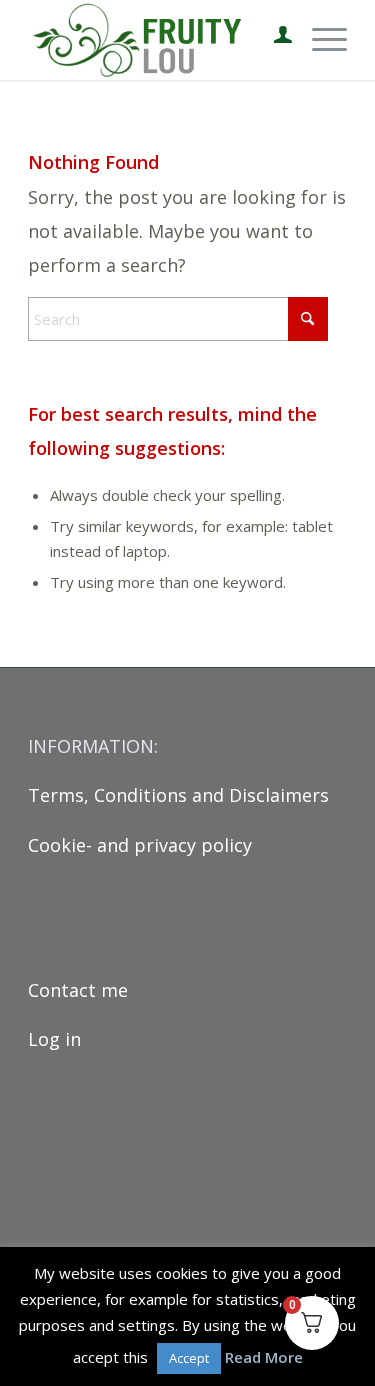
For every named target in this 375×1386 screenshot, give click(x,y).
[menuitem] (273, 40)
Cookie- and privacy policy (140, 845)
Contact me (78, 990)
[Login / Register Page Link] (273, 40)
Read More (264, 1357)
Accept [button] (189, 1358)
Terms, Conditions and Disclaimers (178, 795)
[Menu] (319, 40)
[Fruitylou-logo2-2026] (155, 40)
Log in (54, 1039)
